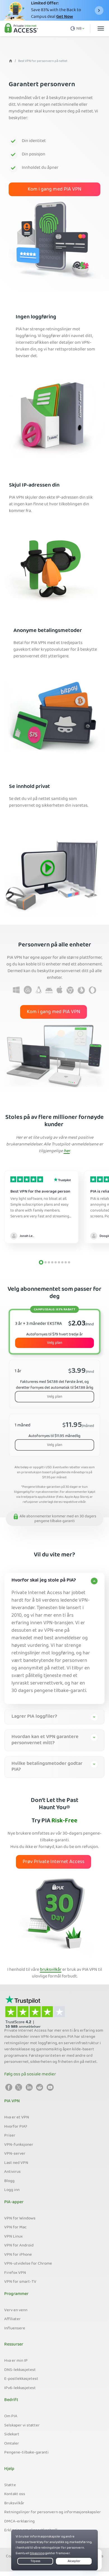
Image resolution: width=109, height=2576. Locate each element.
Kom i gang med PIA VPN (54, 190)
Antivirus (12, 2172)
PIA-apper (14, 2202)
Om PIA (11, 2416)
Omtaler (12, 2444)
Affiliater (12, 2319)
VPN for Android (19, 2246)
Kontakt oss (15, 2494)
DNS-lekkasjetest (20, 2370)
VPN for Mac (15, 2227)
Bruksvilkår (14, 2503)
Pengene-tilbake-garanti (26, 2453)
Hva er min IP (16, 2361)
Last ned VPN (16, 2163)
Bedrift (11, 2400)
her (67, 1151)
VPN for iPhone (18, 2255)
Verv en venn (16, 2310)
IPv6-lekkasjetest (20, 2388)
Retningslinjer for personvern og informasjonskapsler (53, 2512)
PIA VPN (12, 2101)
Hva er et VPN (17, 2118)
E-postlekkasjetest (21, 2379)
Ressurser (14, 2345)
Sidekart (12, 2435)
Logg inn (12, 2190)
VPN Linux (13, 2237)
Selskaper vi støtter (22, 2426)
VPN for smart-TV (20, 2282)
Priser (10, 2136)
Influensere (15, 2329)
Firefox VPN (15, 2273)
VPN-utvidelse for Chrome (28, 2264)
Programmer (16, 2294)
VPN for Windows (20, 2219)
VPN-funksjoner (19, 2145)
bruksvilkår (51, 1970)
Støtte (10, 2485)
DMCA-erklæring (19, 2522)
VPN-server (15, 2154)
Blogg (9, 2181)
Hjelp (9, 2469)
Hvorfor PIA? (16, 2127)
